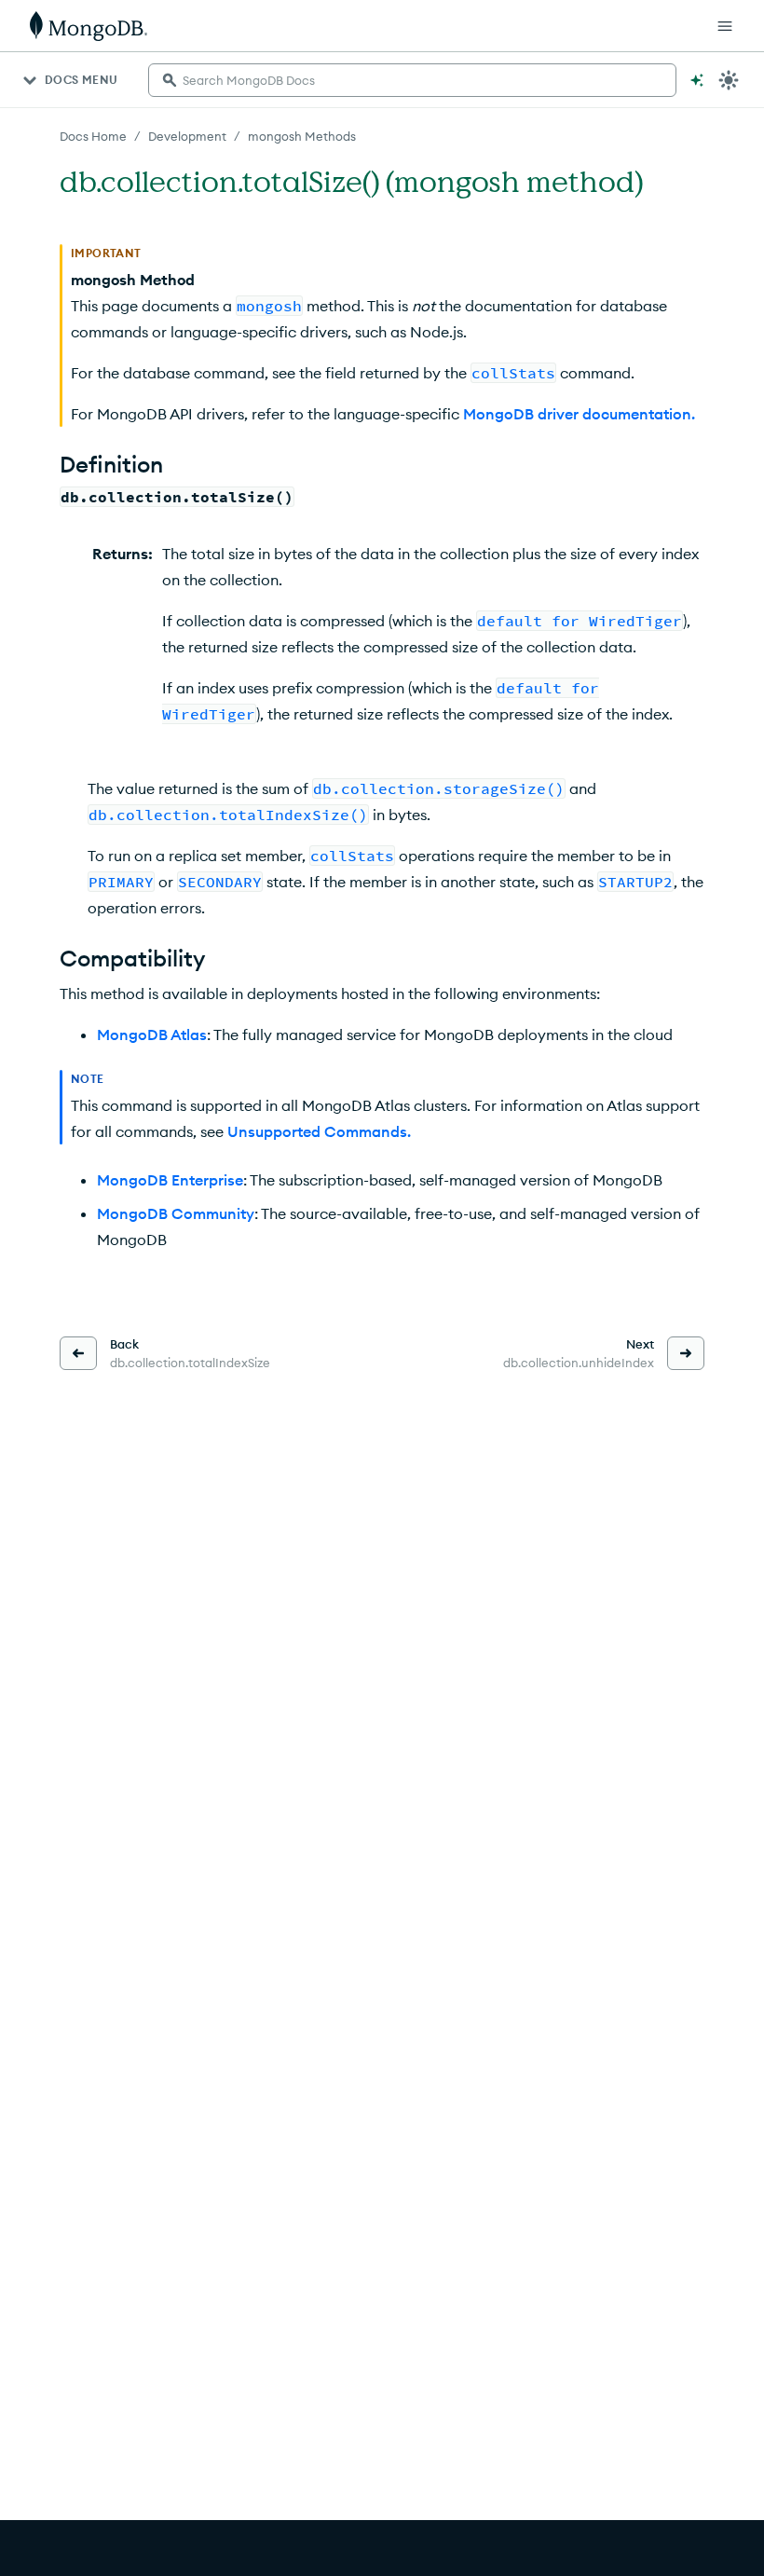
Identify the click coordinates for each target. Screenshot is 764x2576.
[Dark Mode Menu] (729, 80)
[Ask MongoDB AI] (697, 80)
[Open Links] (725, 26)
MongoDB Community (176, 1213)
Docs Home (93, 136)
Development (187, 136)
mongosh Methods (302, 136)
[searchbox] (412, 80)
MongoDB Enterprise (170, 1180)
